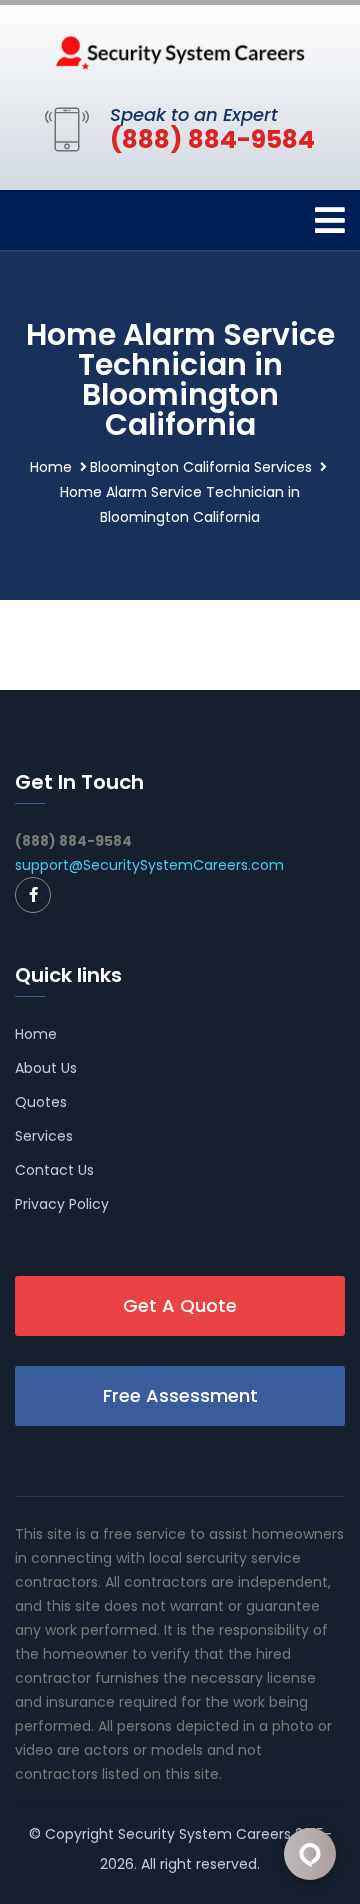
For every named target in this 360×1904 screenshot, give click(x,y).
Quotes (41, 1102)
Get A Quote (180, 1305)
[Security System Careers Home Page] (180, 51)
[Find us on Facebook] (33, 895)
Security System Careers (204, 1834)
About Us (46, 1068)
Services (44, 1136)
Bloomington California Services (201, 467)
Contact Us (54, 1170)
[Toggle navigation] (330, 220)
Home (51, 467)
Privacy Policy (62, 1204)
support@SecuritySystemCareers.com (149, 865)
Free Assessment (180, 1395)
